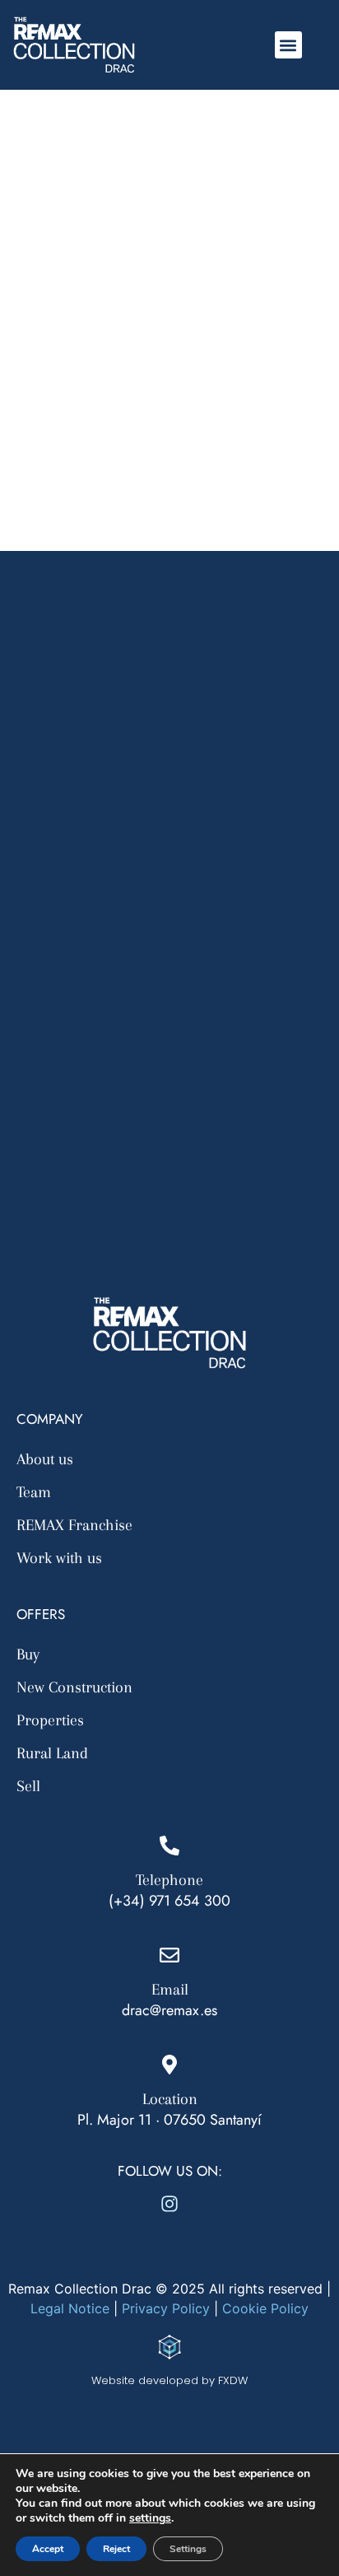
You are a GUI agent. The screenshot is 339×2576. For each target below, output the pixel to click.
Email (170, 1990)
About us (45, 1459)
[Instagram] (169, 2204)
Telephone (169, 1880)
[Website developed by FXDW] (169, 2347)
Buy (28, 1654)
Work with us (59, 1558)
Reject (116, 2549)
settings (150, 2518)
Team (34, 1492)
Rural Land (52, 1753)
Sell (28, 1786)
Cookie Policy (265, 2308)
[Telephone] (169, 1846)
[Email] (169, 1955)
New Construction (74, 1687)
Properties (50, 1720)
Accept (48, 2549)
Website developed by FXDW (169, 2380)
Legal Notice (70, 2308)
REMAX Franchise (74, 1525)
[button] (288, 45)
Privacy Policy (164, 2308)
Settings (188, 2549)
